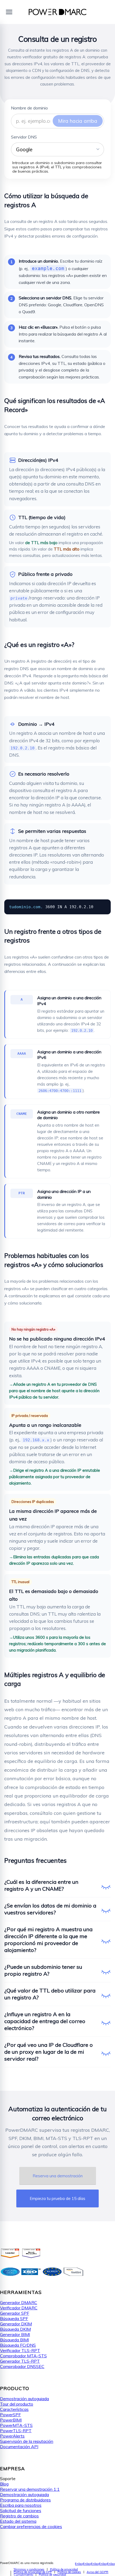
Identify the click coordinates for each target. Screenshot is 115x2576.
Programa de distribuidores (25, 2500)
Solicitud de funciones (21, 2510)
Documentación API (19, 2447)
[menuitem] (29, 2569)
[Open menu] (9, 12)
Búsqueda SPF (14, 2318)
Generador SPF (15, 2313)
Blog (4, 2484)
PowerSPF (10, 2415)
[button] (57, 149)
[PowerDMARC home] (58, 12)
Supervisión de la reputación (27, 2441)
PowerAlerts (12, 2436)
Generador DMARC (19, 2302)
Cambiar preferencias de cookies (31, 2526)
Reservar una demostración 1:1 (30, 2489)
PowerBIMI (11, 2420)
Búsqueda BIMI (14, 2340)
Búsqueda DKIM (15, 2329)
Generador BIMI (15, 2334)
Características (14, 2409)
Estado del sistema (18, 2521)
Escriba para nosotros (21, 2505)
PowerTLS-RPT (16, 2431)
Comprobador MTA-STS (23, 2356)
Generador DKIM (16, 2324)
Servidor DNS (24, 137)
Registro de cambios (19, 2516)
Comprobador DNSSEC (22, 2366)
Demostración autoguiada (24, 2399)
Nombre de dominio (29, 108)
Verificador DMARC (19, 2308)
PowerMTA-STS (16, 2425)
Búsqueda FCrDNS (18, 2345)
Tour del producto (17, 2404)
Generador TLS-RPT (20, 2361)
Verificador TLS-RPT (20, 2350)
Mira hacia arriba (78, 121)
